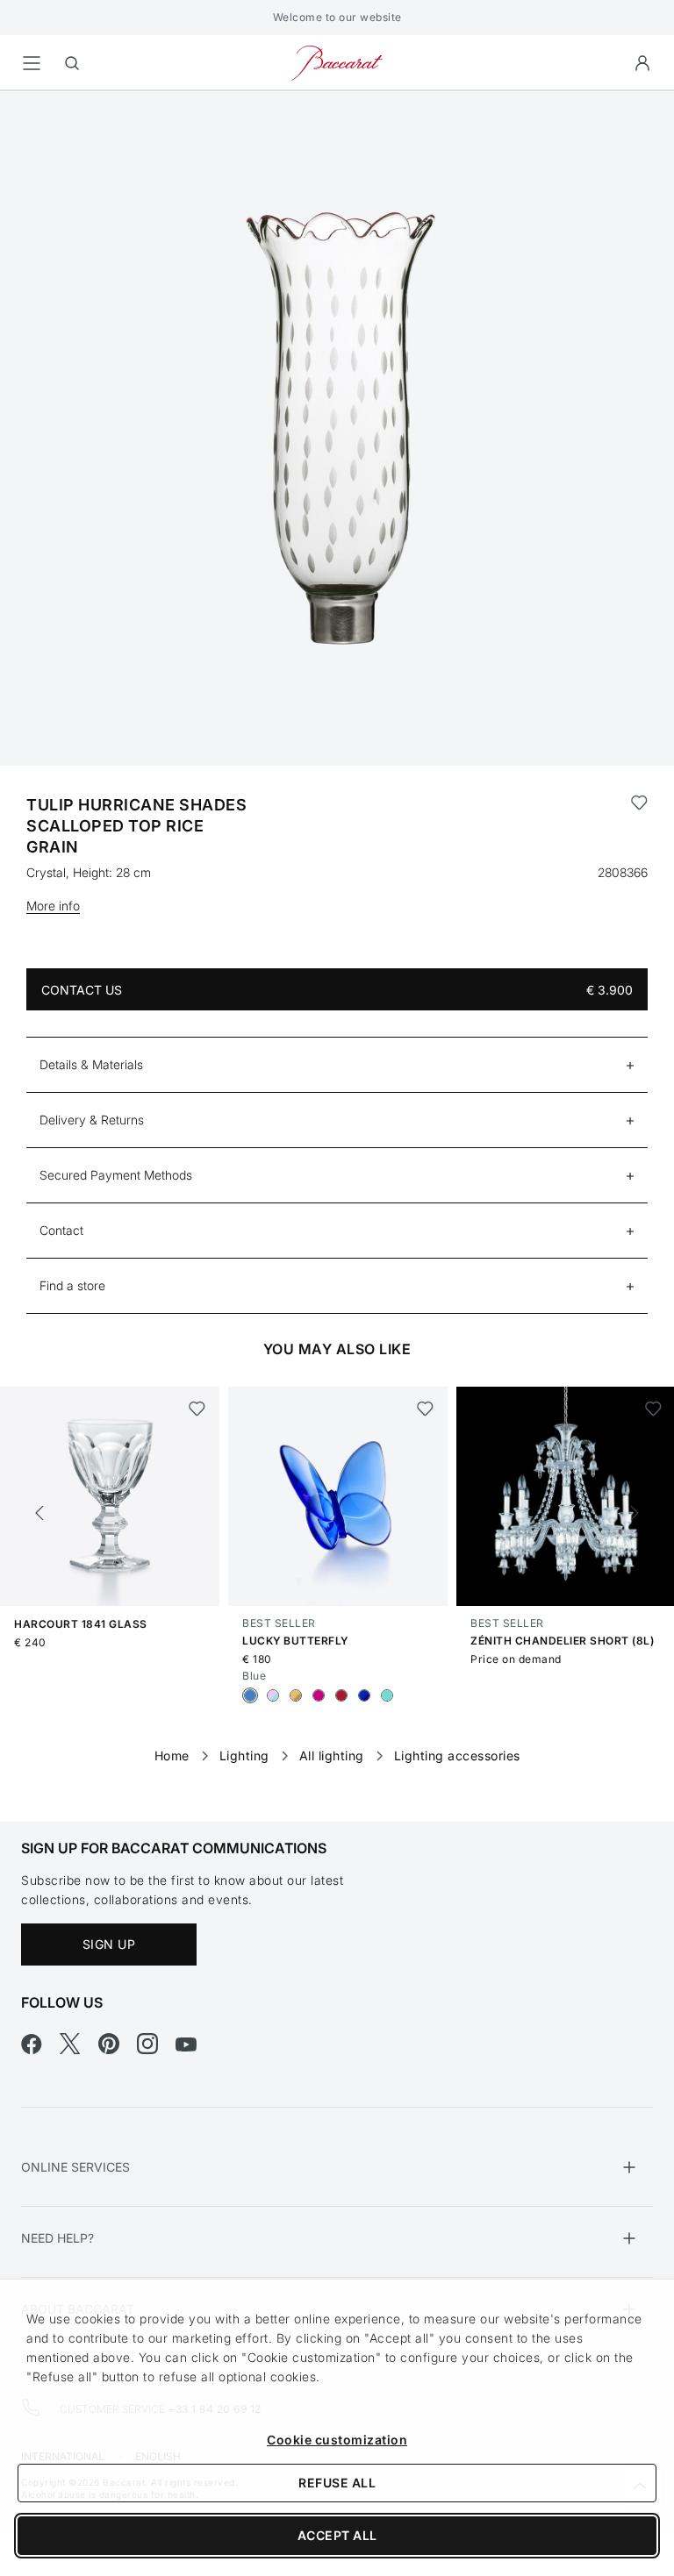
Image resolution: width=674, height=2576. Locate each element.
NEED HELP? (57, 2238)
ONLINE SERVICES (75, 2167)
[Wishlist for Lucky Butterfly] (425, 1409)
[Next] (635, 1513)
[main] (337, 928)
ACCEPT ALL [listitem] (337, 2535)
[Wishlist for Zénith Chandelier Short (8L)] (653, 1409)
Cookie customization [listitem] (337, 2440)
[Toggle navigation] (32, 63)
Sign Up (109, 1944)
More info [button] (53, 906)
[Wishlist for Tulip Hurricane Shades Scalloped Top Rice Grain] (639, 826)
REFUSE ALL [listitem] (337, 2483)
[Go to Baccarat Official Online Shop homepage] (337, 62)
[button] (642, 63)
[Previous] (39, 1513)
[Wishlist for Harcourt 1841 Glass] (197, 1409)
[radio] (250, 1695)
